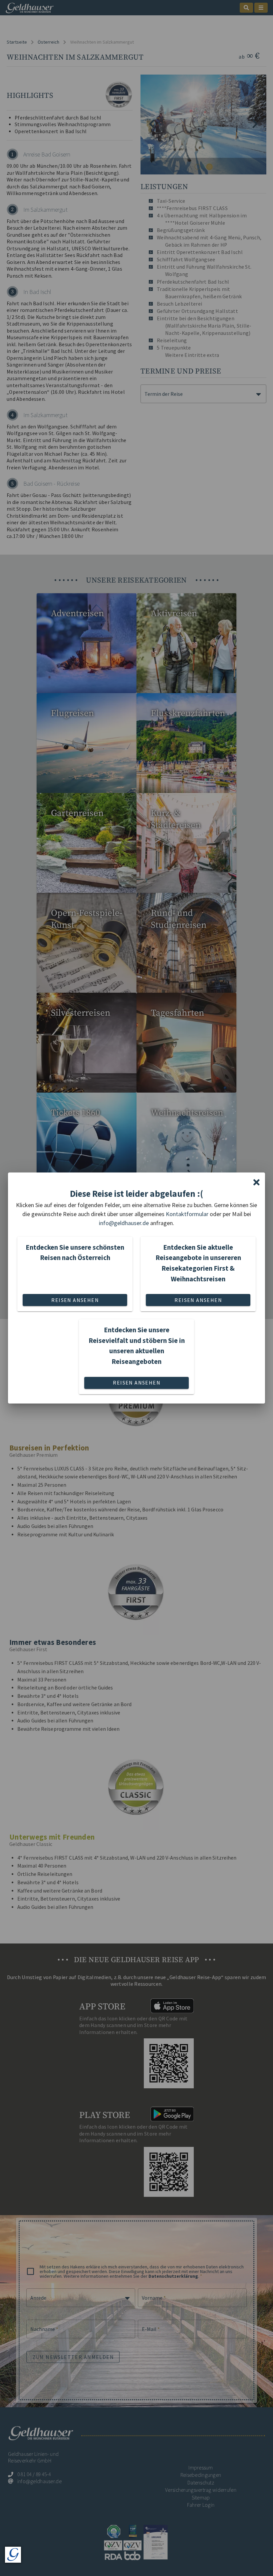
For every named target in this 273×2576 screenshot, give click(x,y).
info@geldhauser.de (124, 1223)
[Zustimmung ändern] (13, 2555)
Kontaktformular (187, 1214)
